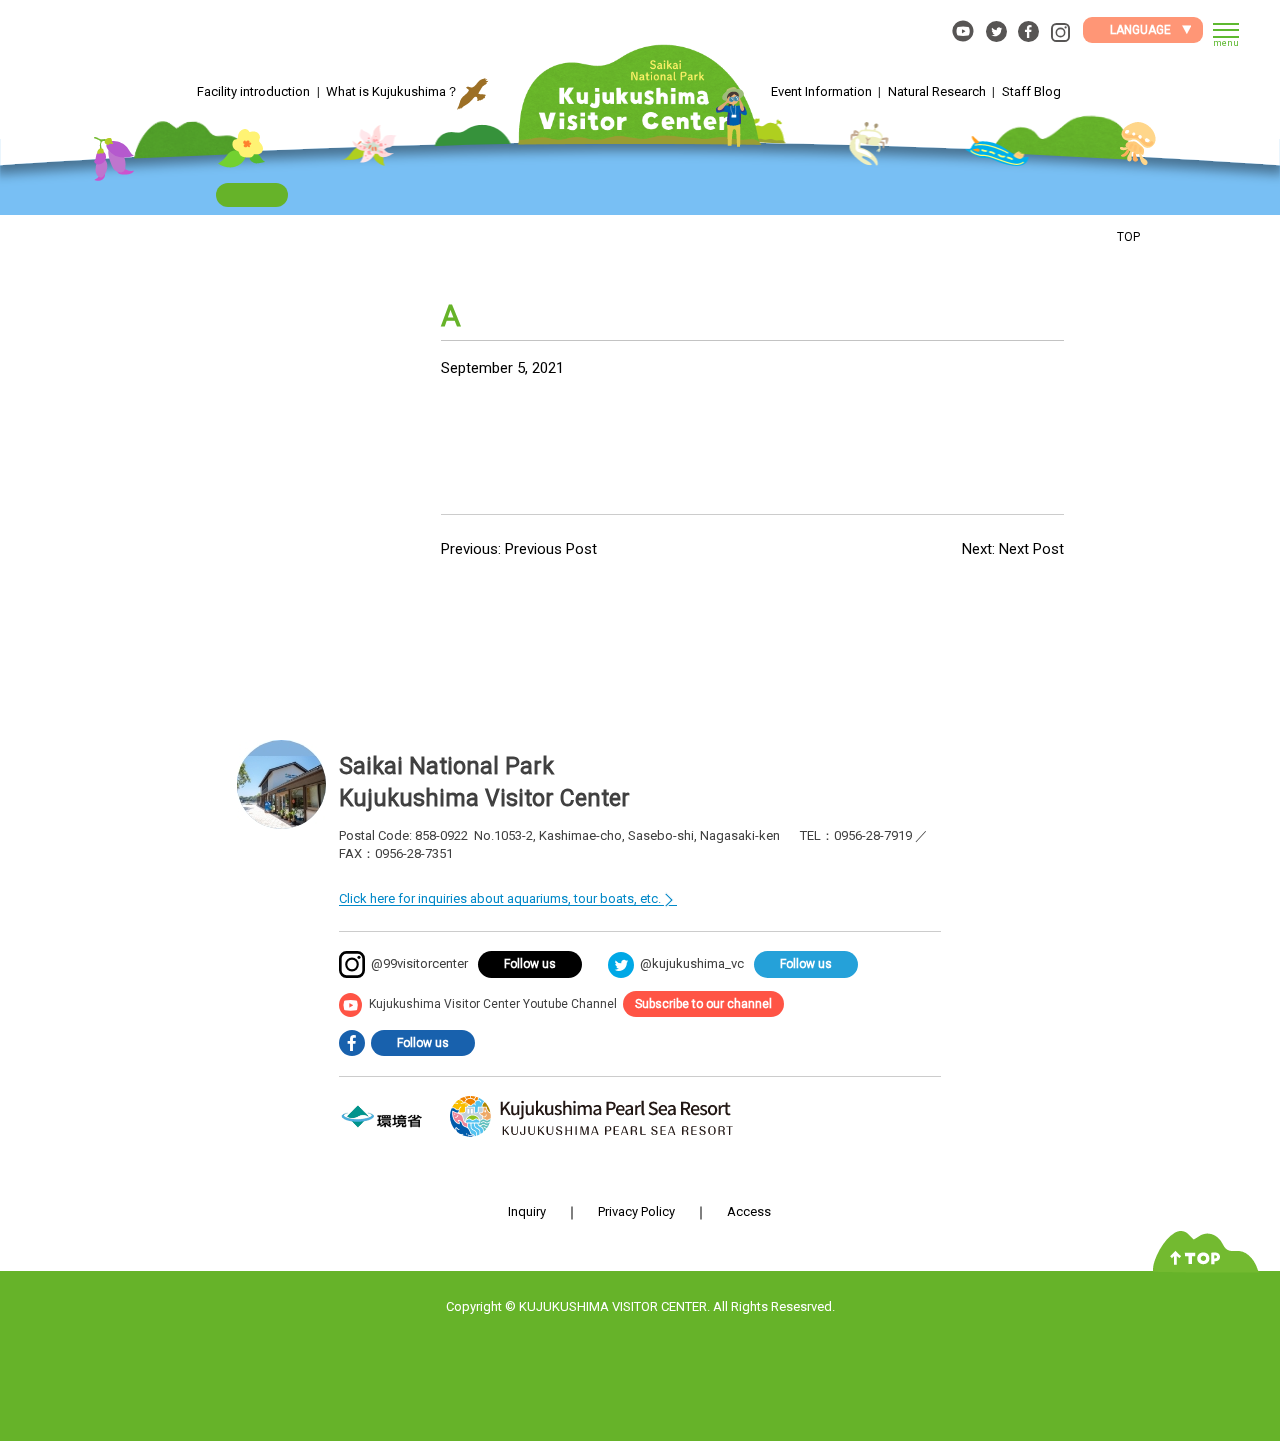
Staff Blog (1031, 91)
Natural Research (937, 91)
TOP (1128, 237)
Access (749, 1211)
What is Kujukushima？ (392, 91)
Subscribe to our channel (703, 1004)
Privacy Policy (636, 1211)
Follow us (530, 964)
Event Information (821, 91)
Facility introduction (253, 91)
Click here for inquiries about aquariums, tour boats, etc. (500, 898)
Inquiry (527, 1211)
